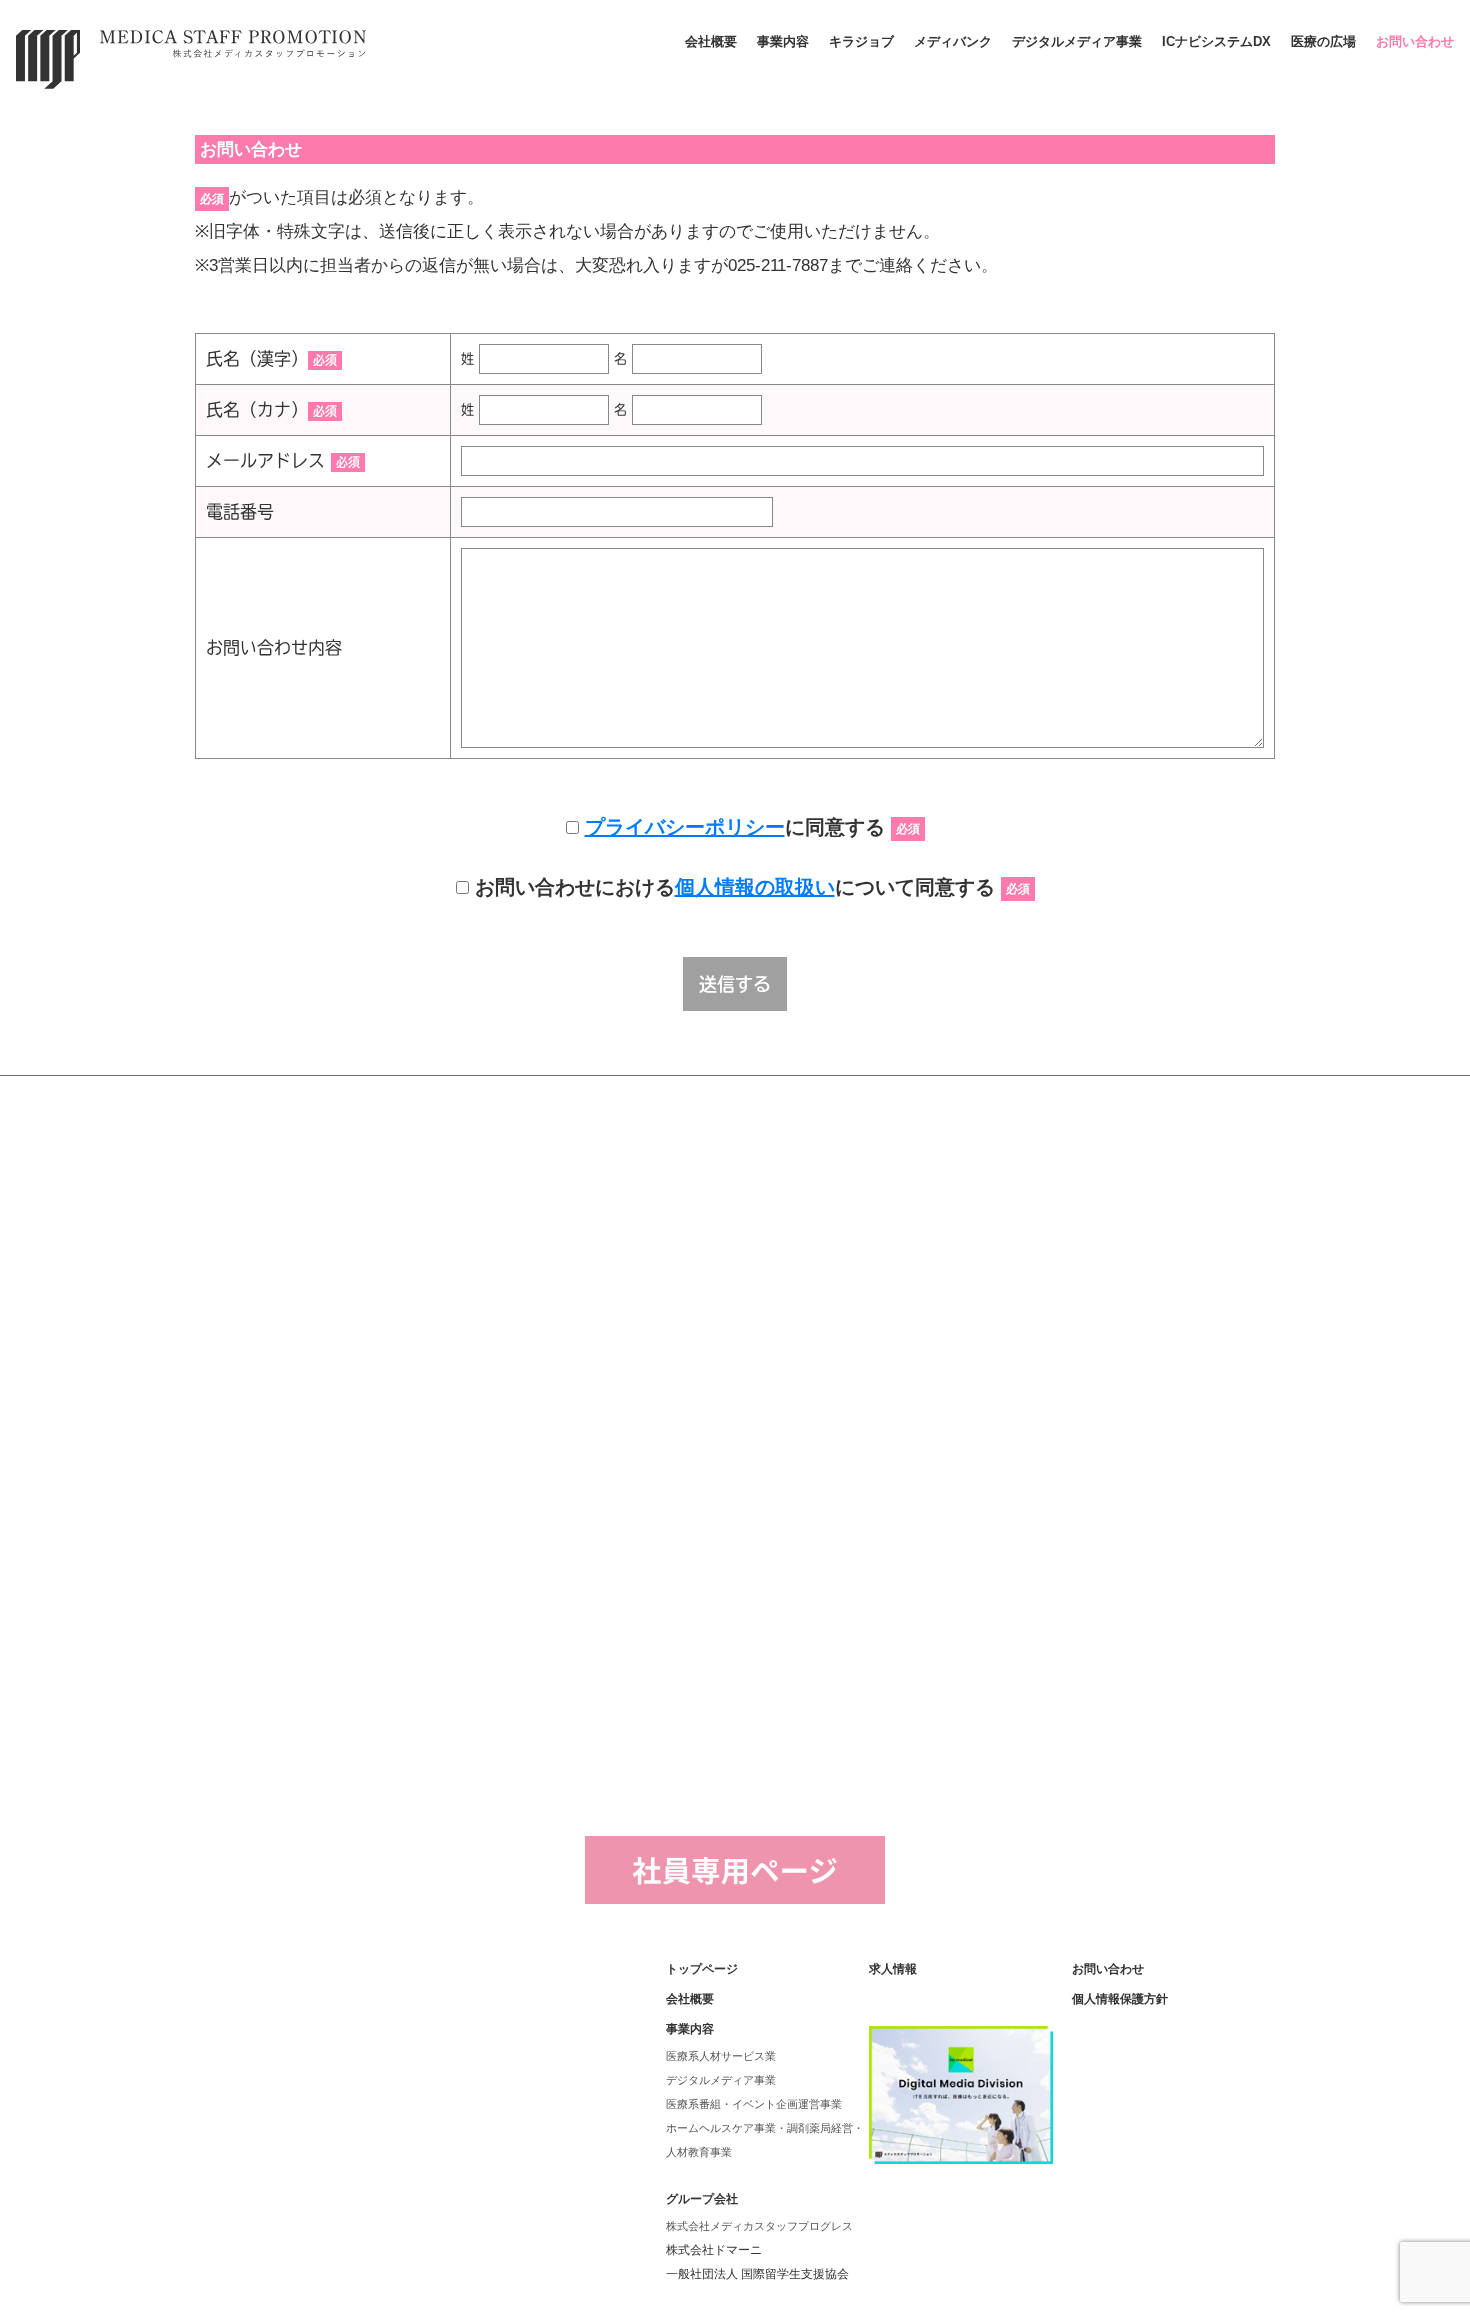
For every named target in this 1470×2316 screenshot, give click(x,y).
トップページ (702, 1969)
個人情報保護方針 (1120, 1999)
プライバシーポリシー (685, 827)
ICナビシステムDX (1216, 41)
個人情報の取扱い (755, 887)
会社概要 (711, 41)
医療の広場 (1323, 41)
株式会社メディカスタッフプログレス (759, 2226)
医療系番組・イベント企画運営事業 (754, 2104)
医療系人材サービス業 (721, 2056)
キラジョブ (861, 41)
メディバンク (953, 41)
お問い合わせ (1415, 41)
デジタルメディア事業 (1077, 41)
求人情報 (893, 1969)
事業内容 (783, 41)
